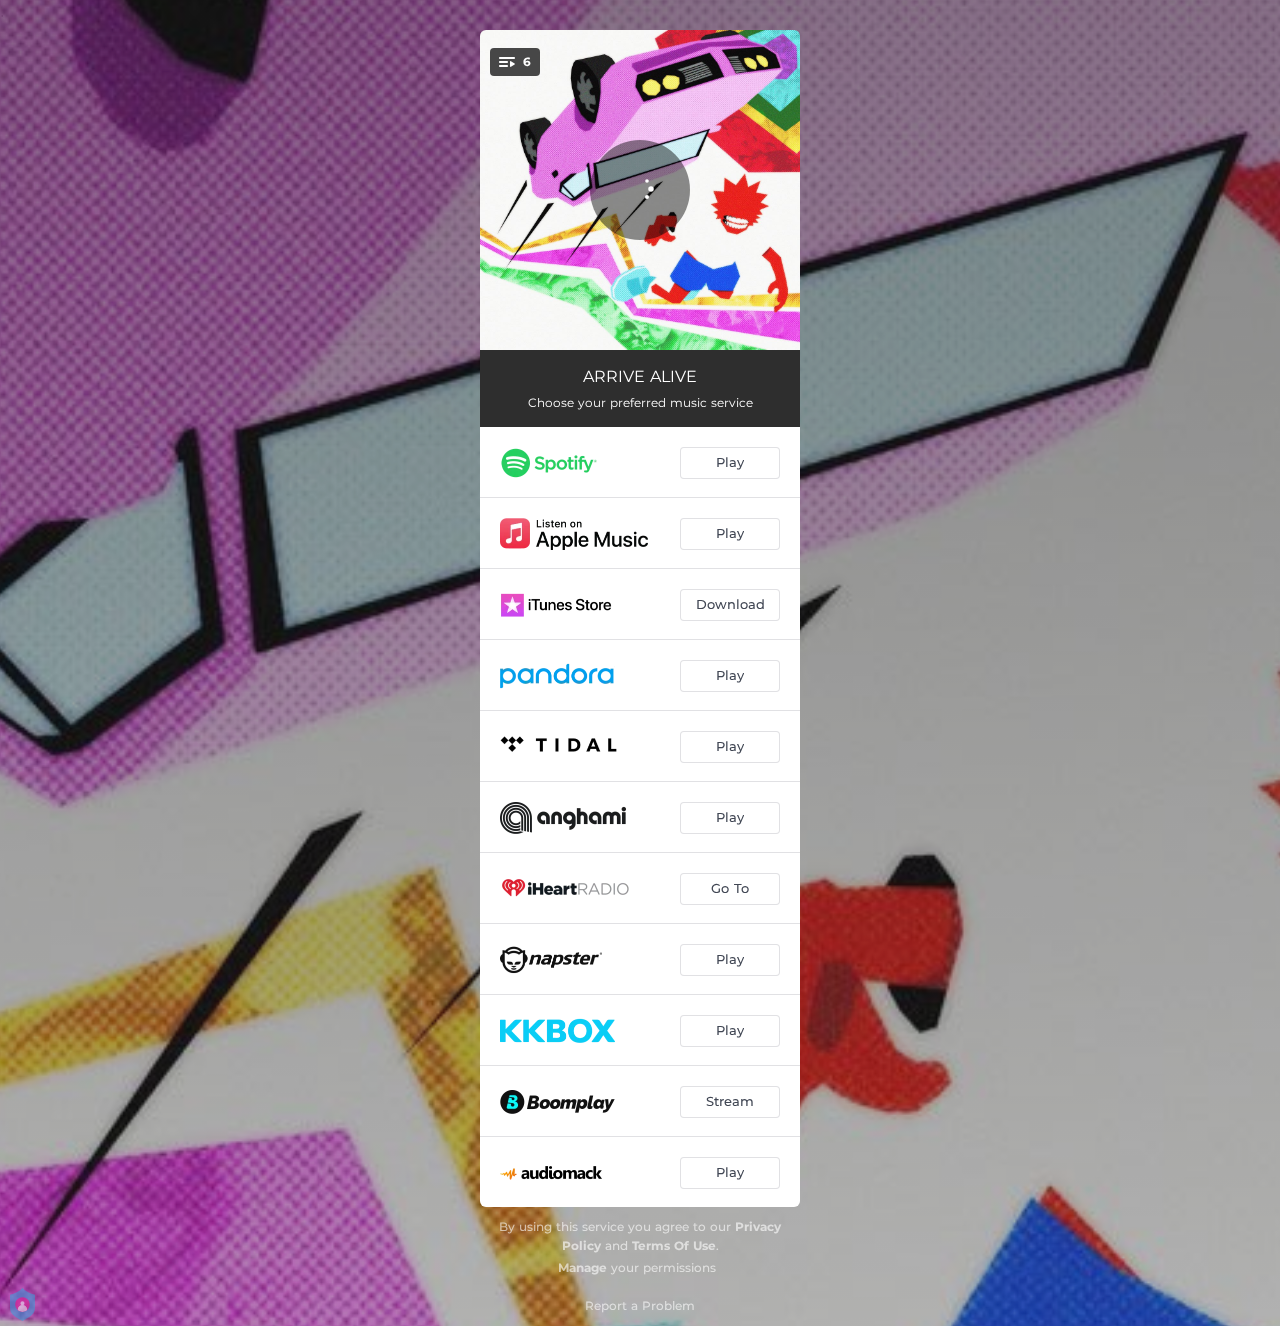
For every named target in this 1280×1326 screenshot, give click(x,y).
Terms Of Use (674, 1245)
